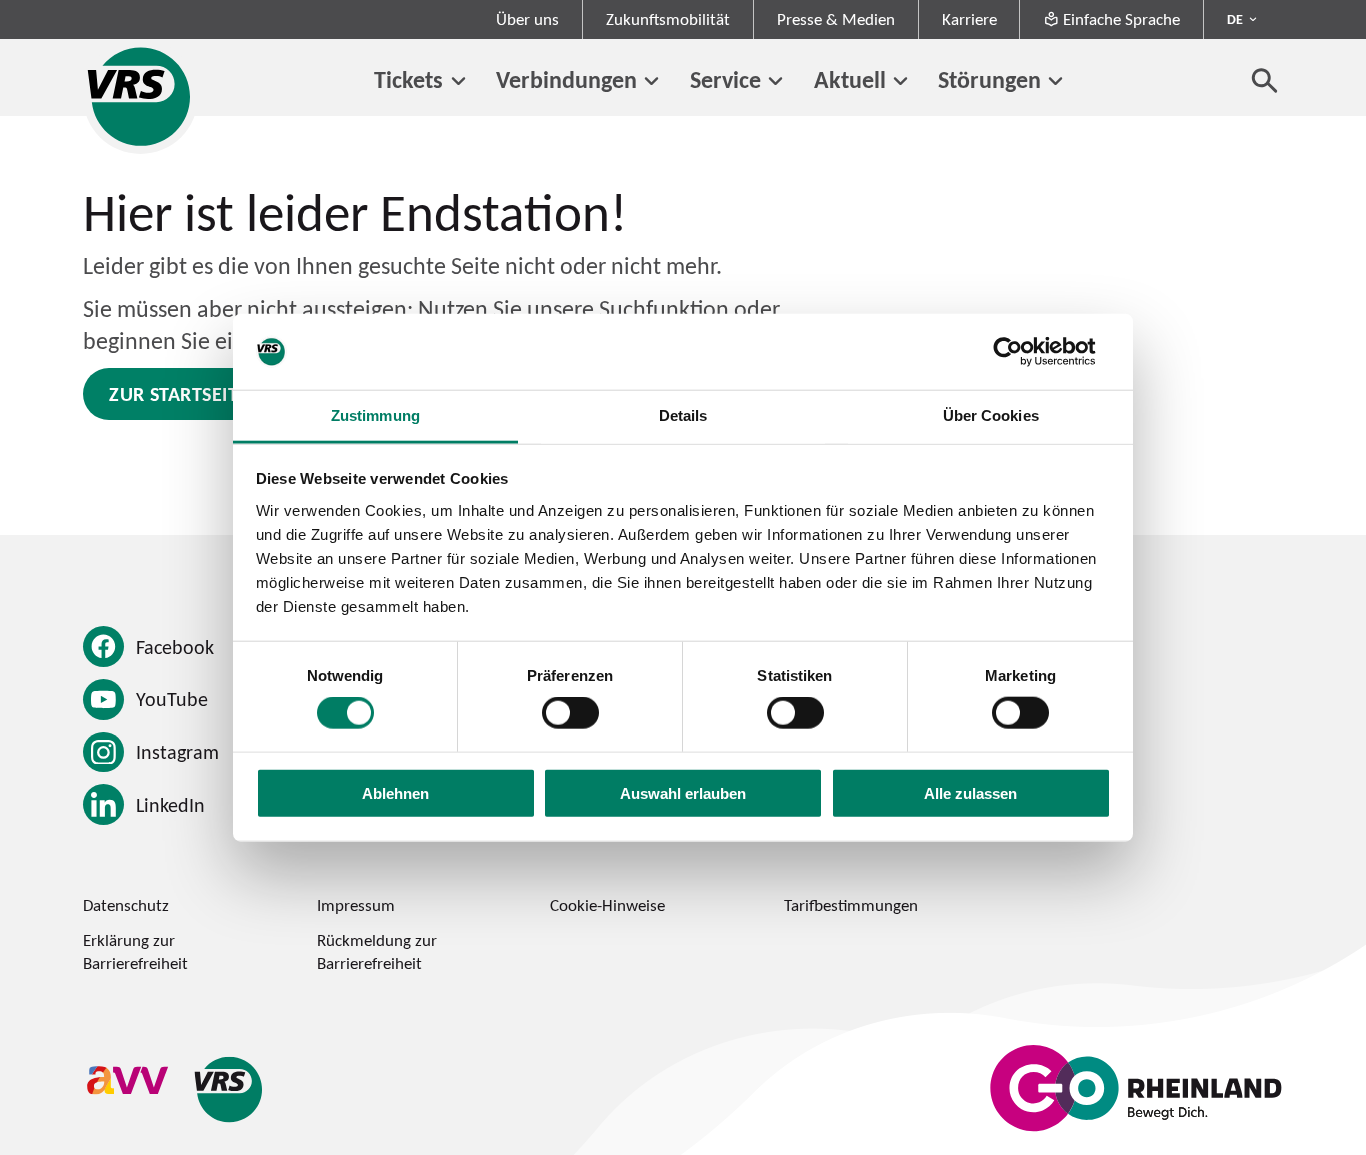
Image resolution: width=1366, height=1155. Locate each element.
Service (725, 79)
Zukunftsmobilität (668, 19)
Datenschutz (126, 905)
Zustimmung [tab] (375, 415)
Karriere (969, 19)
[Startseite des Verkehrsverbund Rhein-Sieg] (140, 96)
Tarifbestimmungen (851, 905)
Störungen (989, 79)
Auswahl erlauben (683, 792)
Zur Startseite (178, 394)
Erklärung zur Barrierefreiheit (135, 951)
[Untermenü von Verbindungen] (651, 81)
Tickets (408, 79)
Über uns (527, 19)
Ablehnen (395, 792)
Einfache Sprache (1121, 19)
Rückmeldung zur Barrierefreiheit (377, 951)
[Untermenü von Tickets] (457, 81)
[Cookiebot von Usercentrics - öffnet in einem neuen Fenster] (1023, 352)
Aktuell (850, 79)
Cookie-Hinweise (607, 905)
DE (1235, 19)
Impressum (356, 905)
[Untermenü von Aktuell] (900, 81)
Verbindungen (566, 79)
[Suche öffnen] (1265, 80)
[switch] (570, 713)
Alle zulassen (970, 792)
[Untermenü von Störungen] (1055, 81)
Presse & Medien (836, 19)
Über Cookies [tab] (991, 415)
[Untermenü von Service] (775, 81)
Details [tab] (683, 415)
